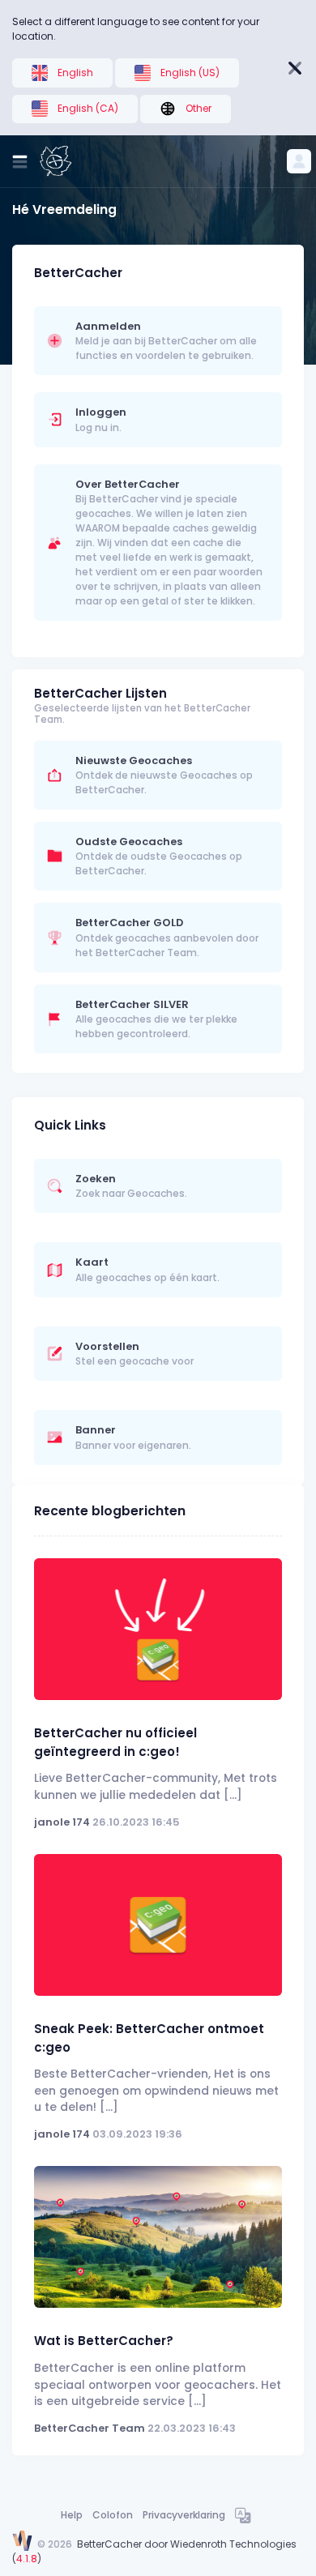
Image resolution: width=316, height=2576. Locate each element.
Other (199, 108)
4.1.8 (27, 2559)
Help (72, 2515)
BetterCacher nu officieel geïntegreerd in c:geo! (115, 1742)
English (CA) (88, 108)
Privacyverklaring (184, 2515)
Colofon (113, 2515)
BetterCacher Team (90, 2428)
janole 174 (62, 1822)
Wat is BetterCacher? (104, 2341)
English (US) (190, 73)
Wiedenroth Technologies (233, 2544)
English (75, 73)
